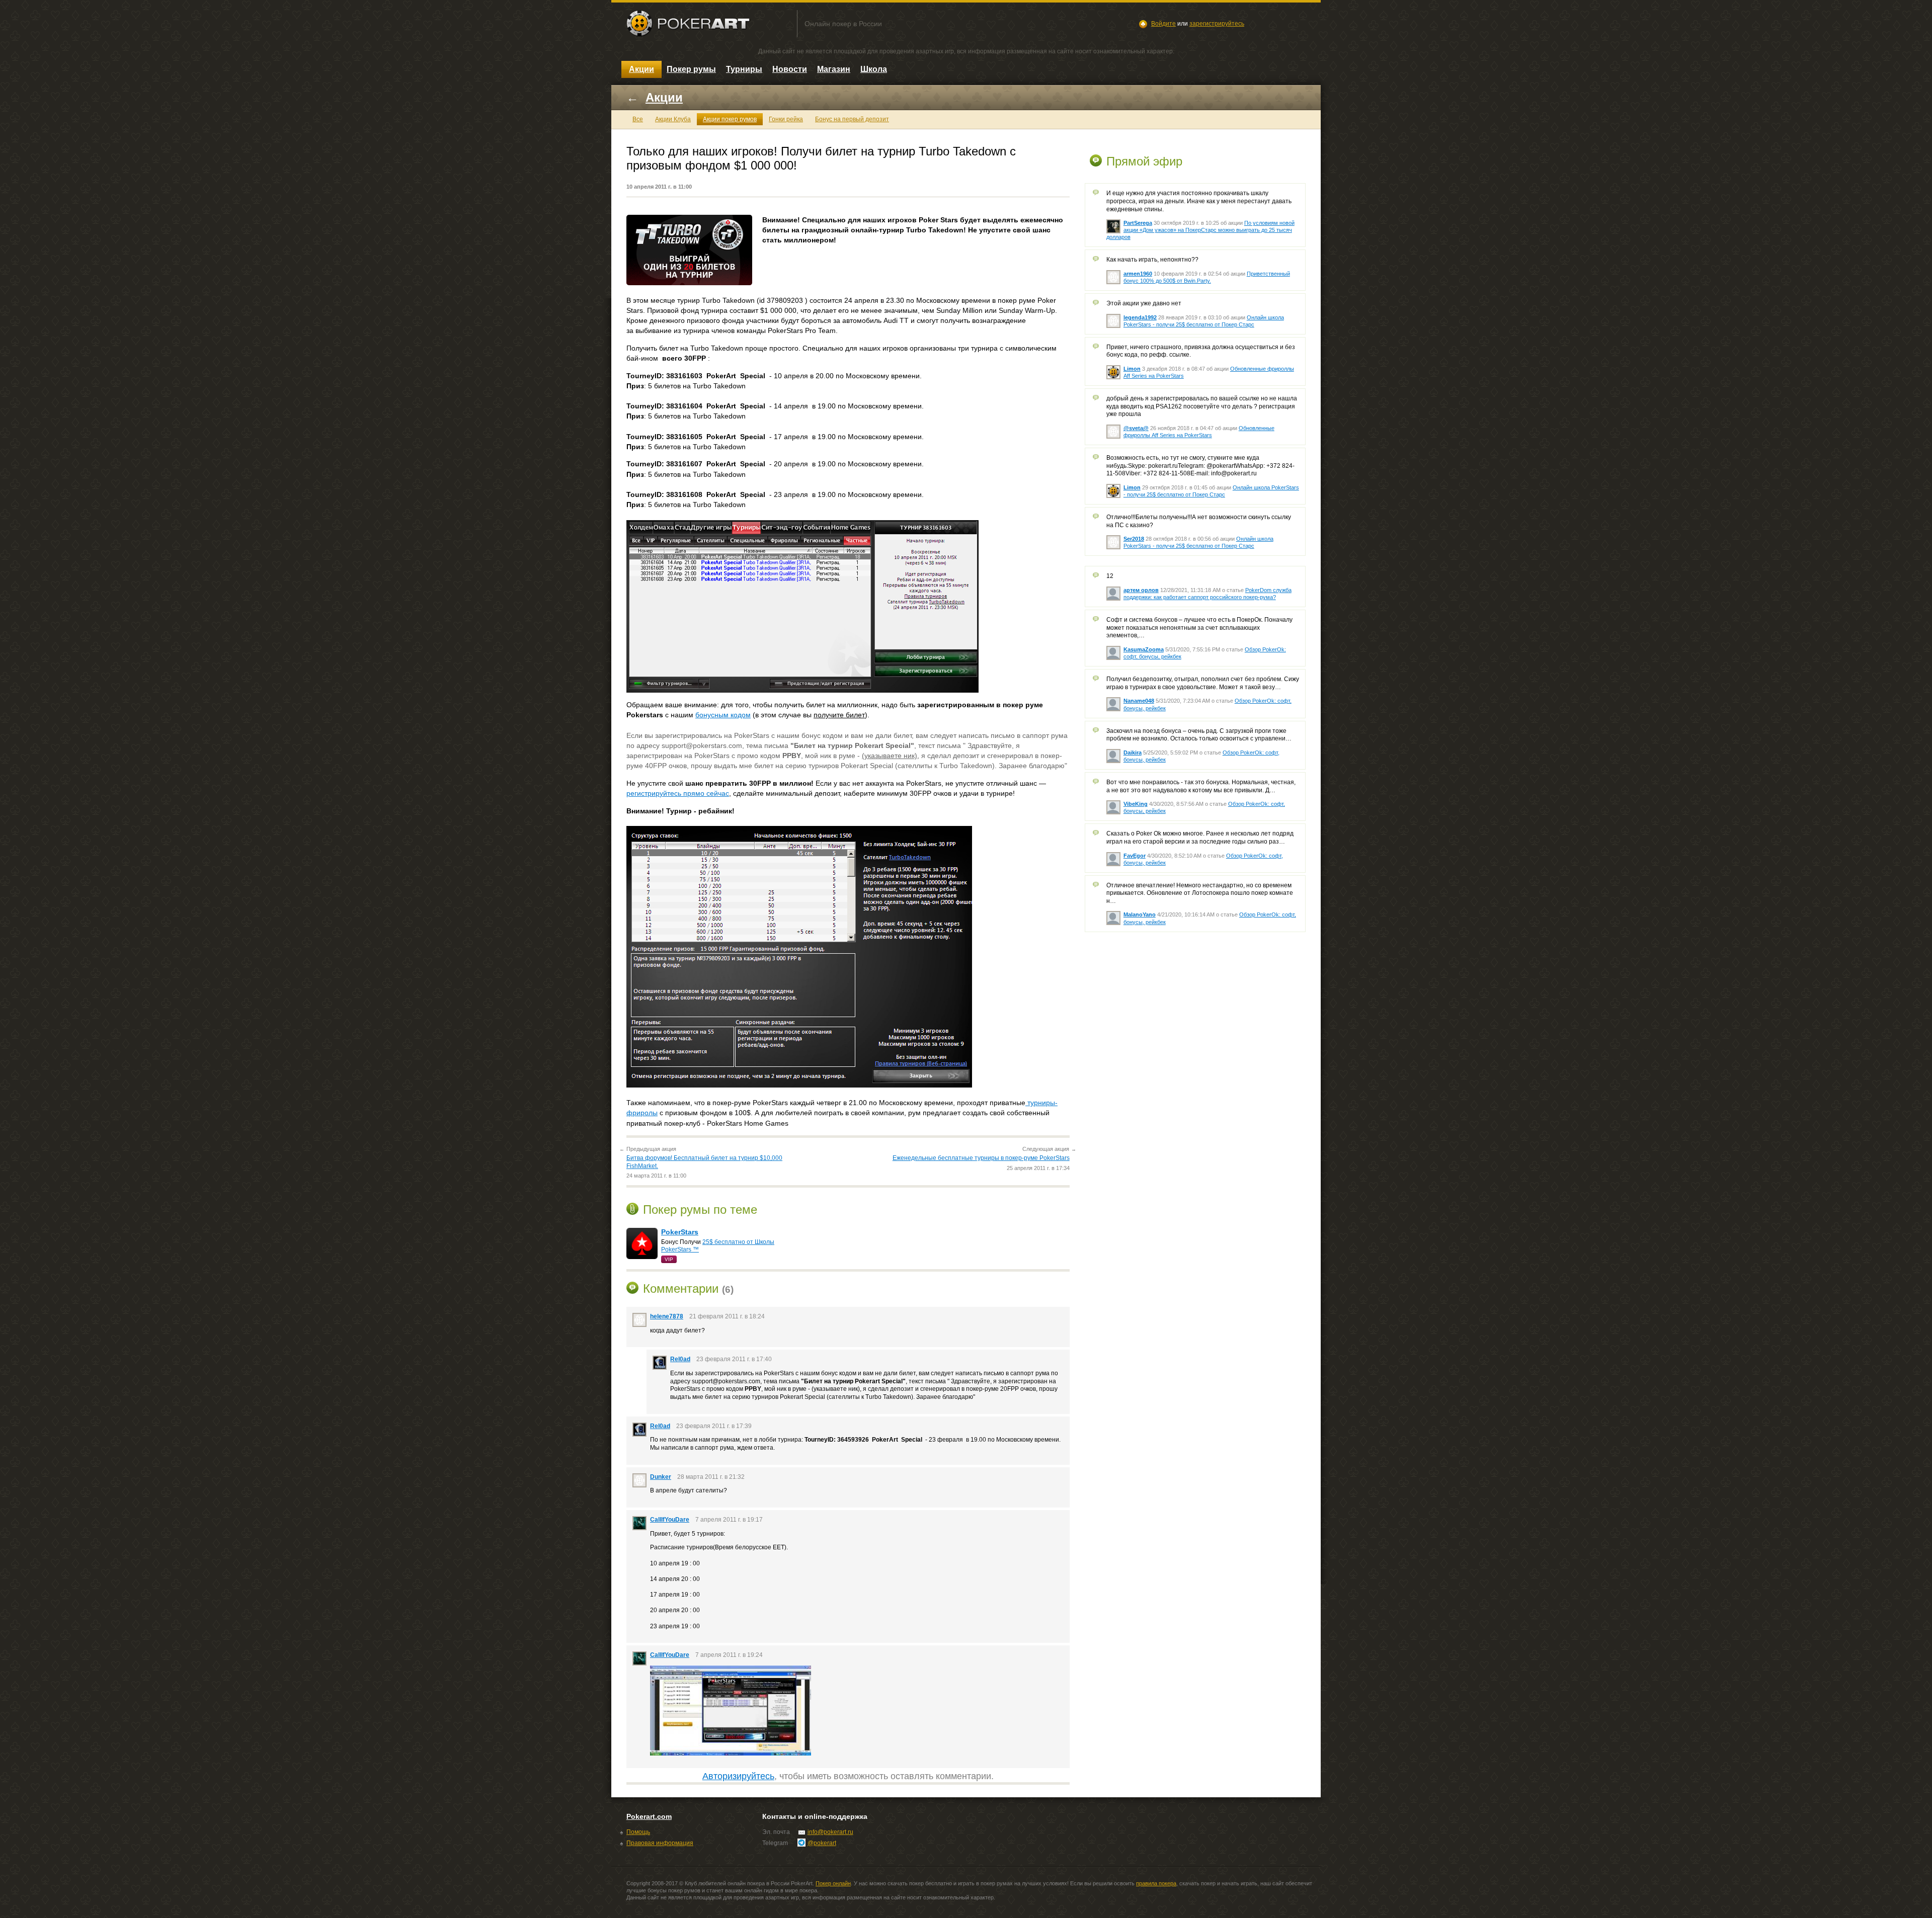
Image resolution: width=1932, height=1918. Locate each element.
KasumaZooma (1144, 649)
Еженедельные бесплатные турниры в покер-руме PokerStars (981, 1158)
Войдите (1163, 24)
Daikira (1133, 753)
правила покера (1156, 1883)
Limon (1132, 369)
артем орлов (1141, 590)
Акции (641, 69)
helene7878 (667, 1316)
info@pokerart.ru (830, 1832)
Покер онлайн (833, 1883)
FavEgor (1135, 856)
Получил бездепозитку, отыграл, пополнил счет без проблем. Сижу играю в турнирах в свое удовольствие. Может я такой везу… (1203, 683)
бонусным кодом (723, 715)
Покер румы (691, 69)
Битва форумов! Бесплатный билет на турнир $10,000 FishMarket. (704, 1162)
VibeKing (1136, 804)
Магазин (834, 69)
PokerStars (680, 1232)
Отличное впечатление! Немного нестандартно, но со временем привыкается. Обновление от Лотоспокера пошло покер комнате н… (1200, 893)
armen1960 (1138, 274)
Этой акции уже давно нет (1144, 303)
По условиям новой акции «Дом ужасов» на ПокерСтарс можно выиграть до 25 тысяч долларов (1200, 230)
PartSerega (1138, 223)
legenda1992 (1140, 317)
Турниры (744, 69)
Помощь (638, 1832)
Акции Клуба (673, 119)
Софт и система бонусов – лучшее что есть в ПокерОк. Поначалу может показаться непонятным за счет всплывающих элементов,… (1199, 628)
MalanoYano (1140, 914)
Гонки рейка (786, 119)
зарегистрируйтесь (1217, 24)
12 (1110, 576)
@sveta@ (1136, 428)
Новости (790, 69)
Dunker (661, 1477)
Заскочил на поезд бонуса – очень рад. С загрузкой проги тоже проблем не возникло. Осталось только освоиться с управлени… (1199, 735)
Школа (874, 69)
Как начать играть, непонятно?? (1152, 260)
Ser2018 (1134, 539)
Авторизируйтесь (738, 1776)
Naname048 (1139, 701)
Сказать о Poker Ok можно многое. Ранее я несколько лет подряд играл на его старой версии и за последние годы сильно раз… (1200, 838)
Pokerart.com (649, 1816)
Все (638, 119)
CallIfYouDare (670, 1520)
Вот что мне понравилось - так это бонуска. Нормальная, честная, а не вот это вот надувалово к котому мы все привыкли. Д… (1201, 786)
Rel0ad (680, 1359)
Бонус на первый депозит (852, 119)
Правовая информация (660, 1843)
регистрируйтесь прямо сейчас (678, 793)
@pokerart (822, 1843)
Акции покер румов (730, 119)
